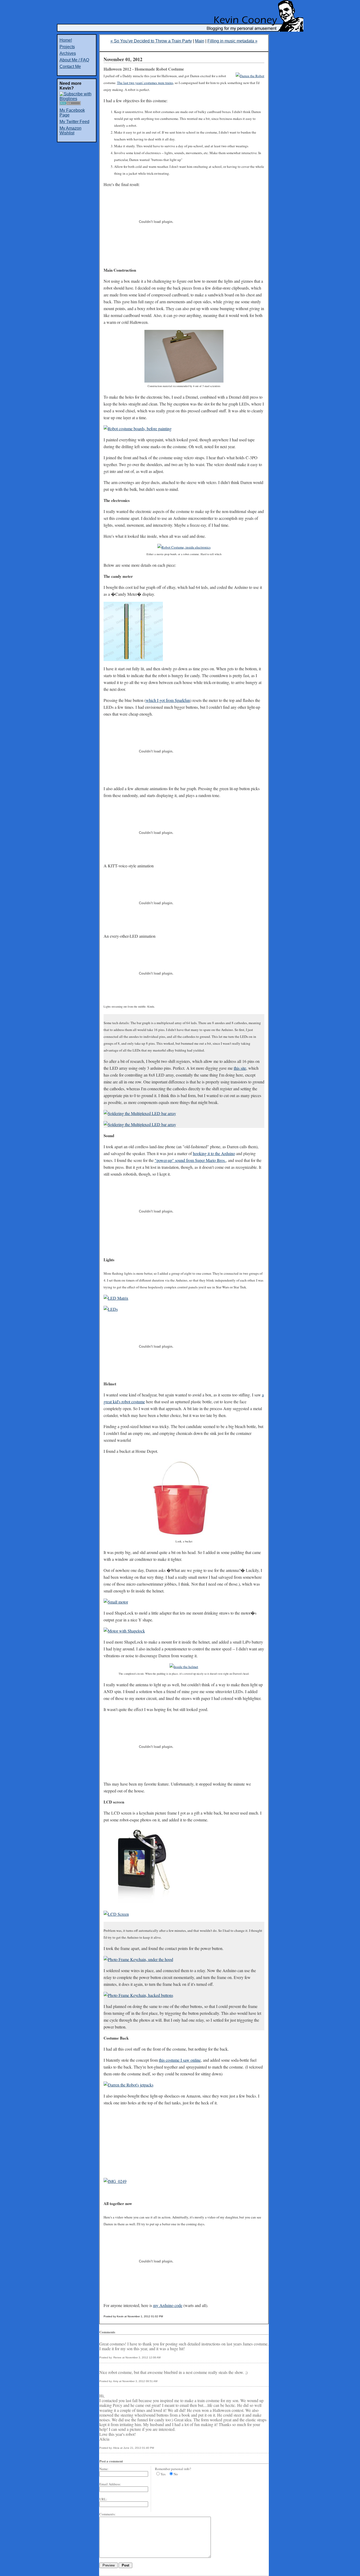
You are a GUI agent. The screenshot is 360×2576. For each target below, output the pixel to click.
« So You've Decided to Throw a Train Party (151, 41)
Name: (104, 2469)
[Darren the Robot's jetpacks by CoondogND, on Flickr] (128, 2085)
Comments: (108, 2514)
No (176, 2474)
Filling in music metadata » (232, 41)
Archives (68, 53)
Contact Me (70, 67)
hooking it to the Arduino (214, 1153)
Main (200, 41)
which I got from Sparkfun (168, 700)
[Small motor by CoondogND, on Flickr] (116, 1602)
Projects (67, 47)
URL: (103, 2499)
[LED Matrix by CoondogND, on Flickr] (116, 1298)
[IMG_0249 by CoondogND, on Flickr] (115, 2181)
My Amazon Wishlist (70, 131)
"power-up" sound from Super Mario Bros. (190, 1160)
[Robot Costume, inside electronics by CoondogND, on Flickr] (184, 547)
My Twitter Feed (74, 122)
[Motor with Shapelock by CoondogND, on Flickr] (124, 1631)
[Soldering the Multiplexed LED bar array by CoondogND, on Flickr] (140, 1113)
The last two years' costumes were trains (145, 83)
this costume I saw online (180, 2060)
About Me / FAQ (74, 60)
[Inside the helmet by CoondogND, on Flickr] (184, 1667)
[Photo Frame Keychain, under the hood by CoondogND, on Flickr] (138, 1959)
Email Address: (110, 2484)
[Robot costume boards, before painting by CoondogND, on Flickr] (138, 429)
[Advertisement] (344, 113)
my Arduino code (168, 2305)
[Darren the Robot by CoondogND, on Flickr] (250, 76)
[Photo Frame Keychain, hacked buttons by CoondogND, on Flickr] (138, 1995)
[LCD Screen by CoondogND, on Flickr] (116, 1914)
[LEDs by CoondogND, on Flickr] (111, 1309)
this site (240, 1068)
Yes (163, 2474)
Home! (66, 40)
